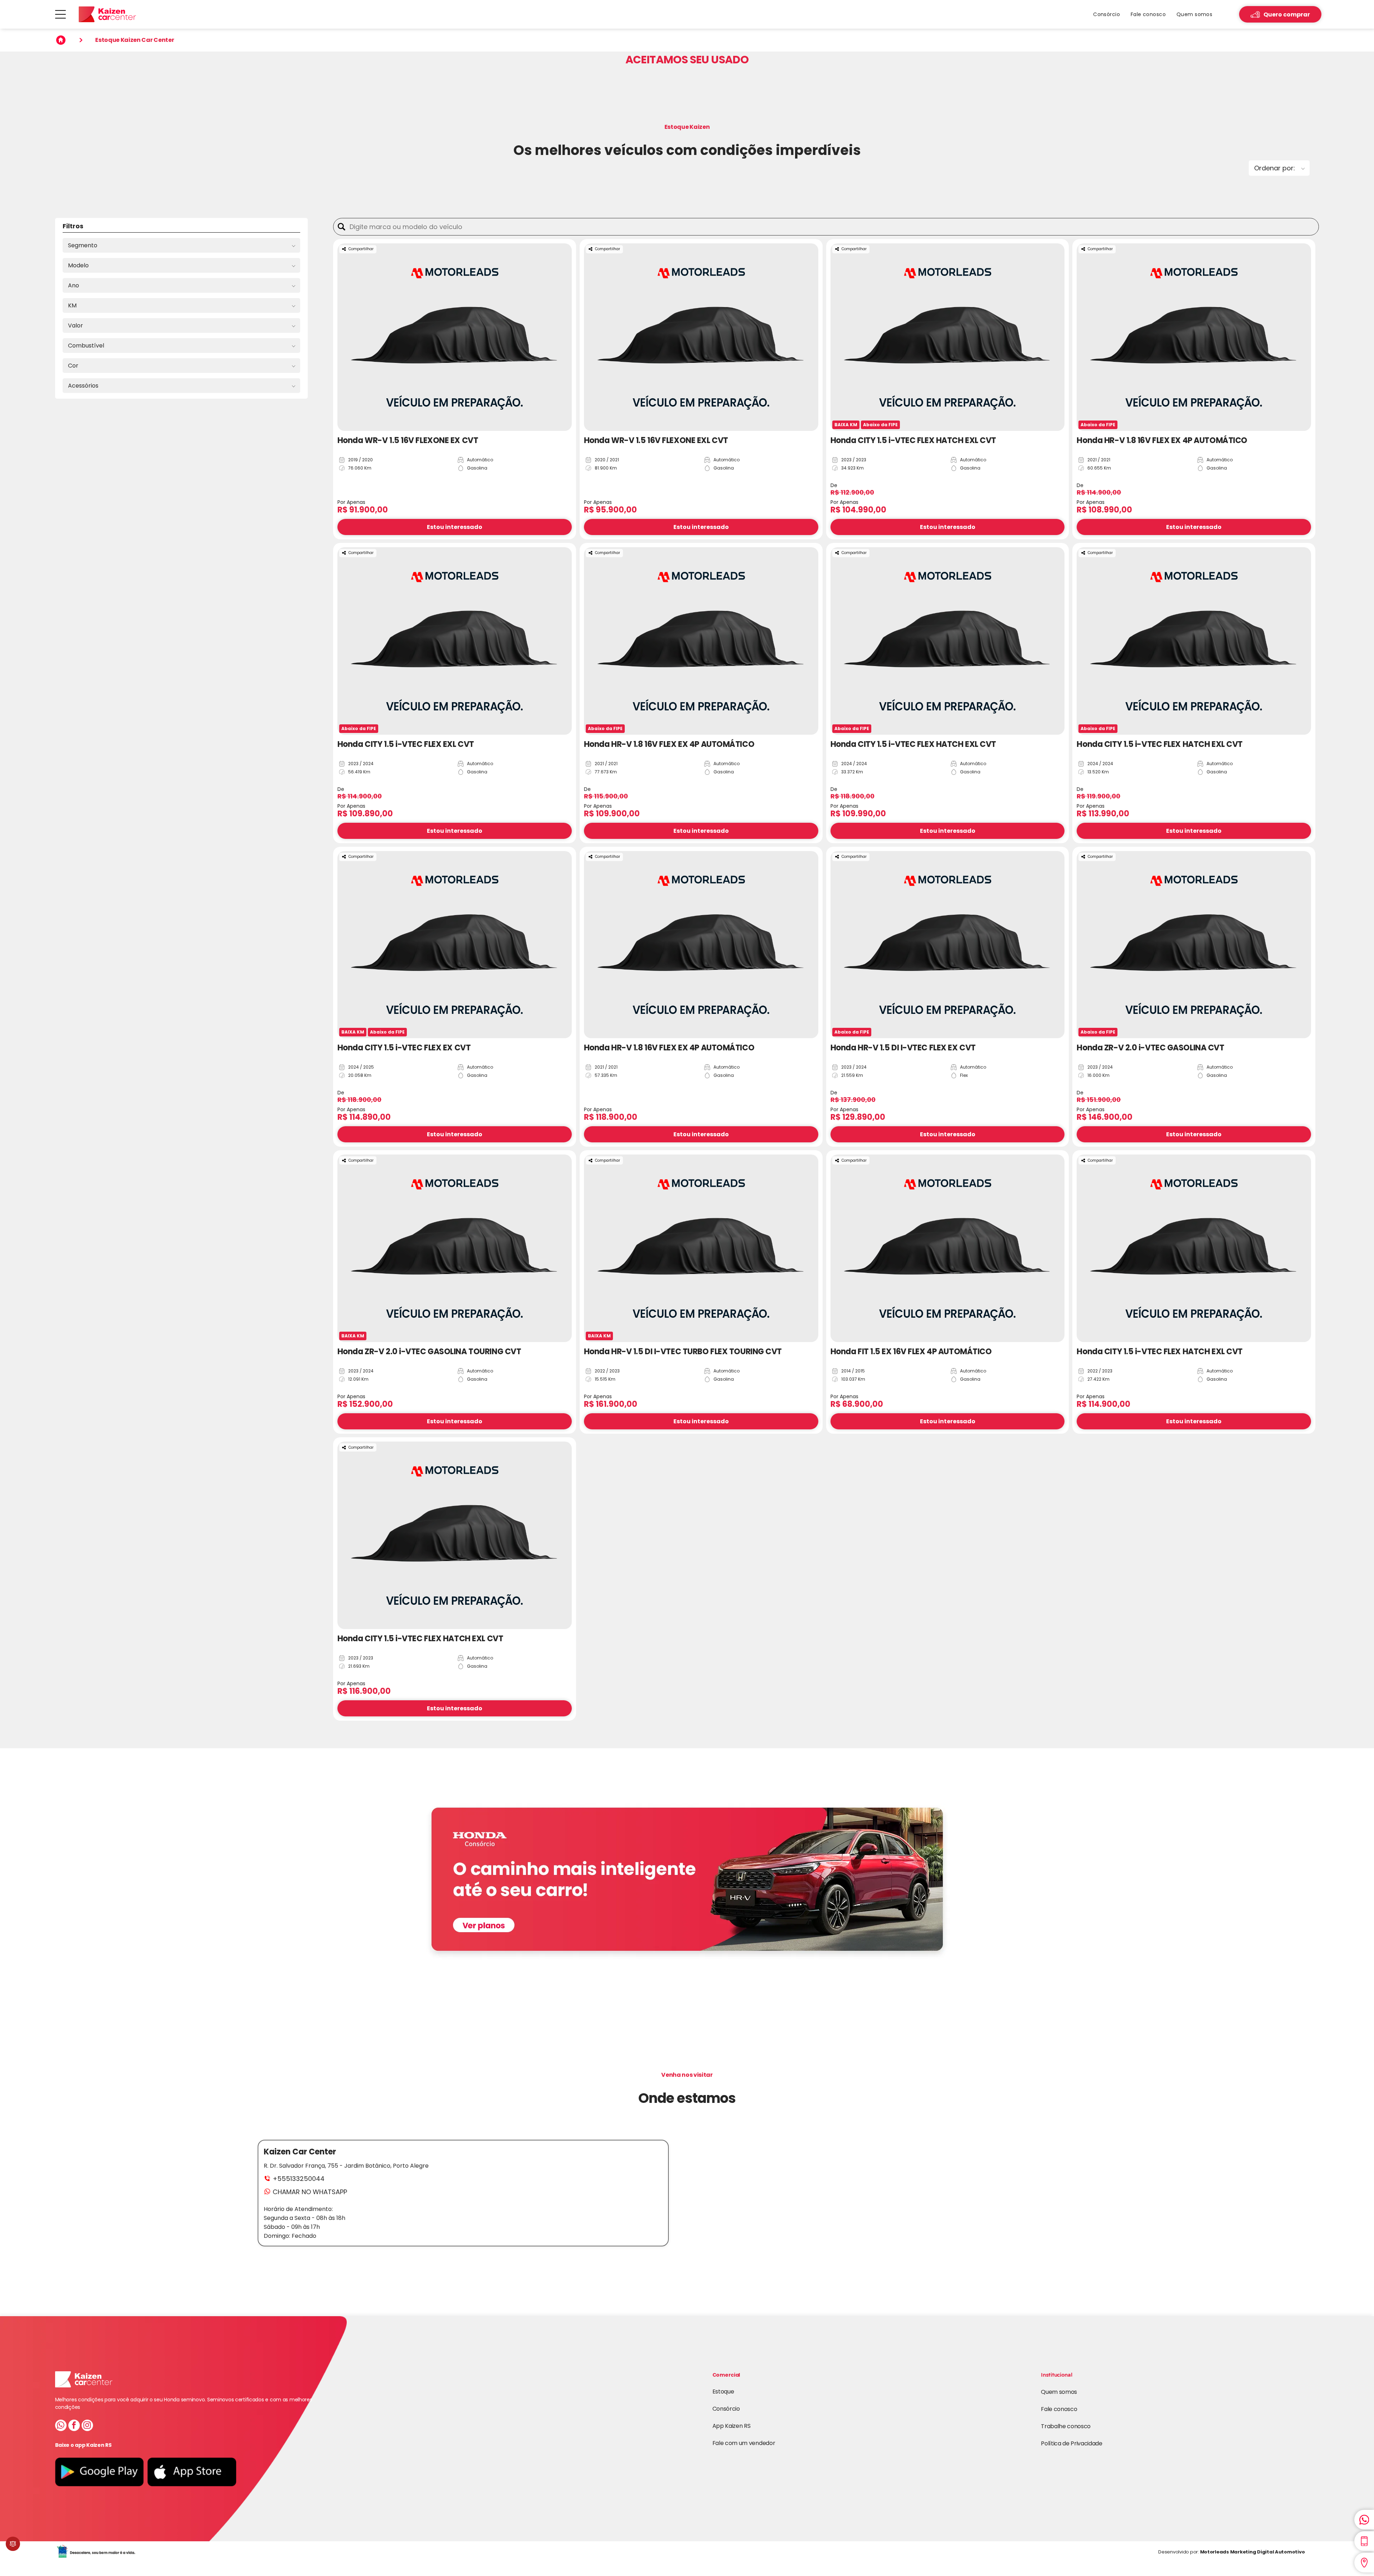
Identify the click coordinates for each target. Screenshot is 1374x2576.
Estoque (723, 2392)
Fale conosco (1059, 2409)
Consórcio (726, 2409)
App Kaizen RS (732, 2426)
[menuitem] (1107, 14)
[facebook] (74, 2426)
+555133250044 (299, 2179)
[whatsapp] (61, 2426)
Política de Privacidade (1072, 2443)
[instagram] (87, 2426)
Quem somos (1059, 2392)
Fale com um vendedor (744, 2443)
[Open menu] (60, 14)
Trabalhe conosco (1066, 2426)
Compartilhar (361, 249)
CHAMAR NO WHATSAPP (310, 2192)
